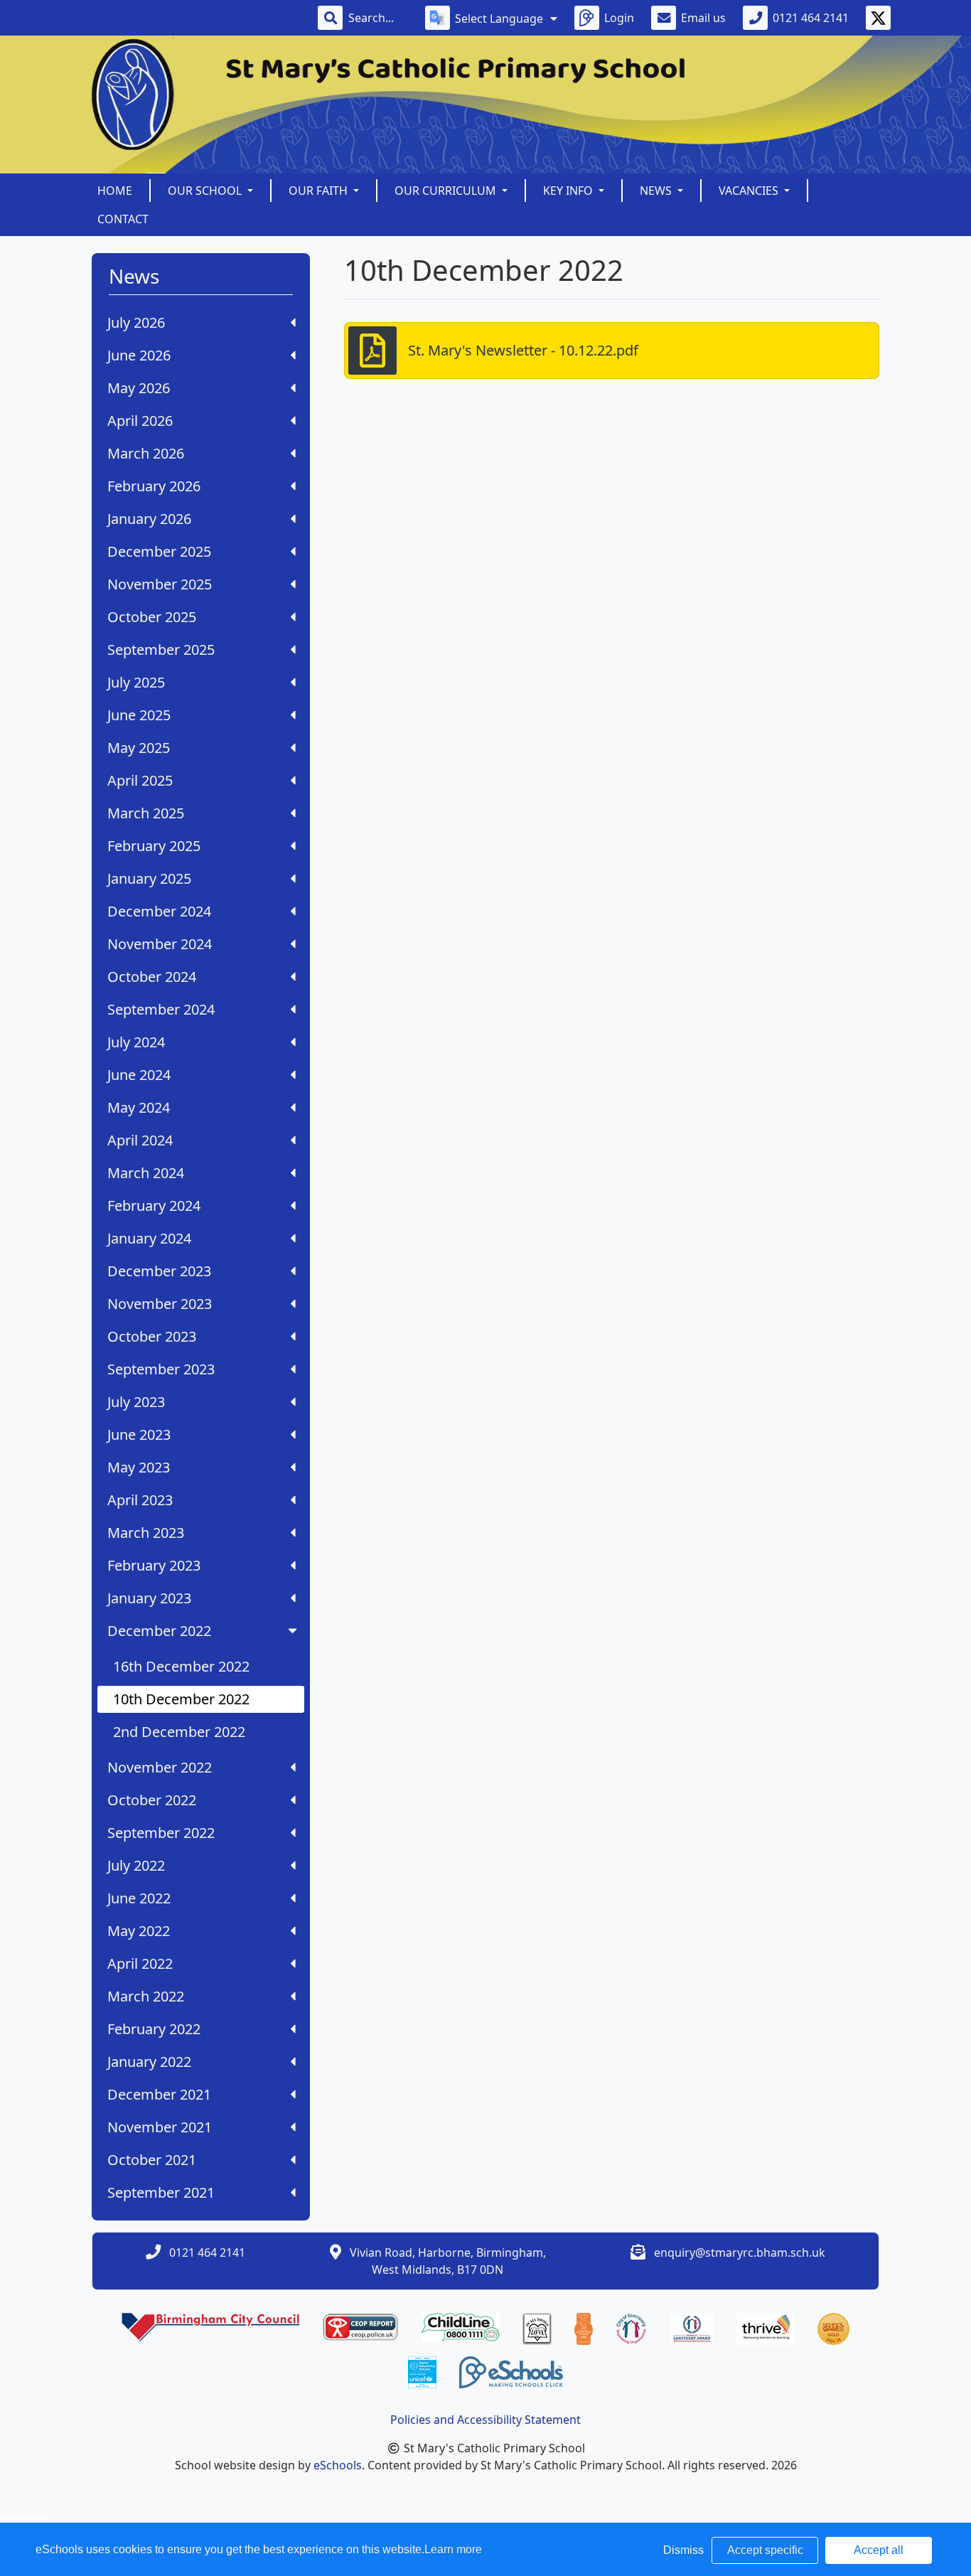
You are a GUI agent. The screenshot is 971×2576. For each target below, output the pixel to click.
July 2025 (136, 682)
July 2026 (136, 322)
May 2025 (139, 748)
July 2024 (136, 1042)
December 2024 (159, 911)
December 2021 (159, 2094)
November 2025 (160, 584)
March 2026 (146, 453)
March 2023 (146, 1533)
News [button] (657, 191)
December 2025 (159, 551)
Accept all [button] (879, 2550)
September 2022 (161, 1833)
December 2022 (159, 1631)
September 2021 (161, 2192)
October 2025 (152, 617)
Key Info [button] (569, 191)
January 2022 (149, 2062)
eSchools (338, 2465)
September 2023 (161, 1369)
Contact (123, 219)
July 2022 (136, 1865)
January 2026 (149, 519)
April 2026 (140, 421)
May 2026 (139, 388)
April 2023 (140, 1500)
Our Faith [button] (320, 191)
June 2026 (139, 355)
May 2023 (139, 1467)
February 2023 (154, 1565)
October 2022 (152, 1800)
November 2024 (160, 944)
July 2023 (136, 1402)
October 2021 (152, 2160)
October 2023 (152, 1336)
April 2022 (140, 1963)
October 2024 (152, 977)
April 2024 (140, 1140)
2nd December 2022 (179, 1732)
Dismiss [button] (683, 2550)
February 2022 (154, 2029)
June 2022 (139, 1898)
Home (115, 191)
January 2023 (149, 1598)
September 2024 (161, 1009)
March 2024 (146, 1173)
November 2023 (160, 1304)
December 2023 (159, 1271)
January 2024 (149, 1238)
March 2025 (146, 813)
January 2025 (149, 878)
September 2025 (161, 650)
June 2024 (139, 1075)
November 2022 (160, 1767)
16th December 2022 (181, 1666)
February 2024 (154, 1206)
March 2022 (146, 1996)
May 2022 (139, 1931)
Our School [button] (206, 191)
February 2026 (154, 486)
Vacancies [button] (750, 191)
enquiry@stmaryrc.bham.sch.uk (740, 2252)
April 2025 (140, 780)
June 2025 (139, 715)
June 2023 (139, 1434)
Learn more (453, 2549)
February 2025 (154, 846)
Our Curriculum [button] (447, 191)
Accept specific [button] (765, 2550)
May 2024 (139, 1107)
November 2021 (160, 2127)
